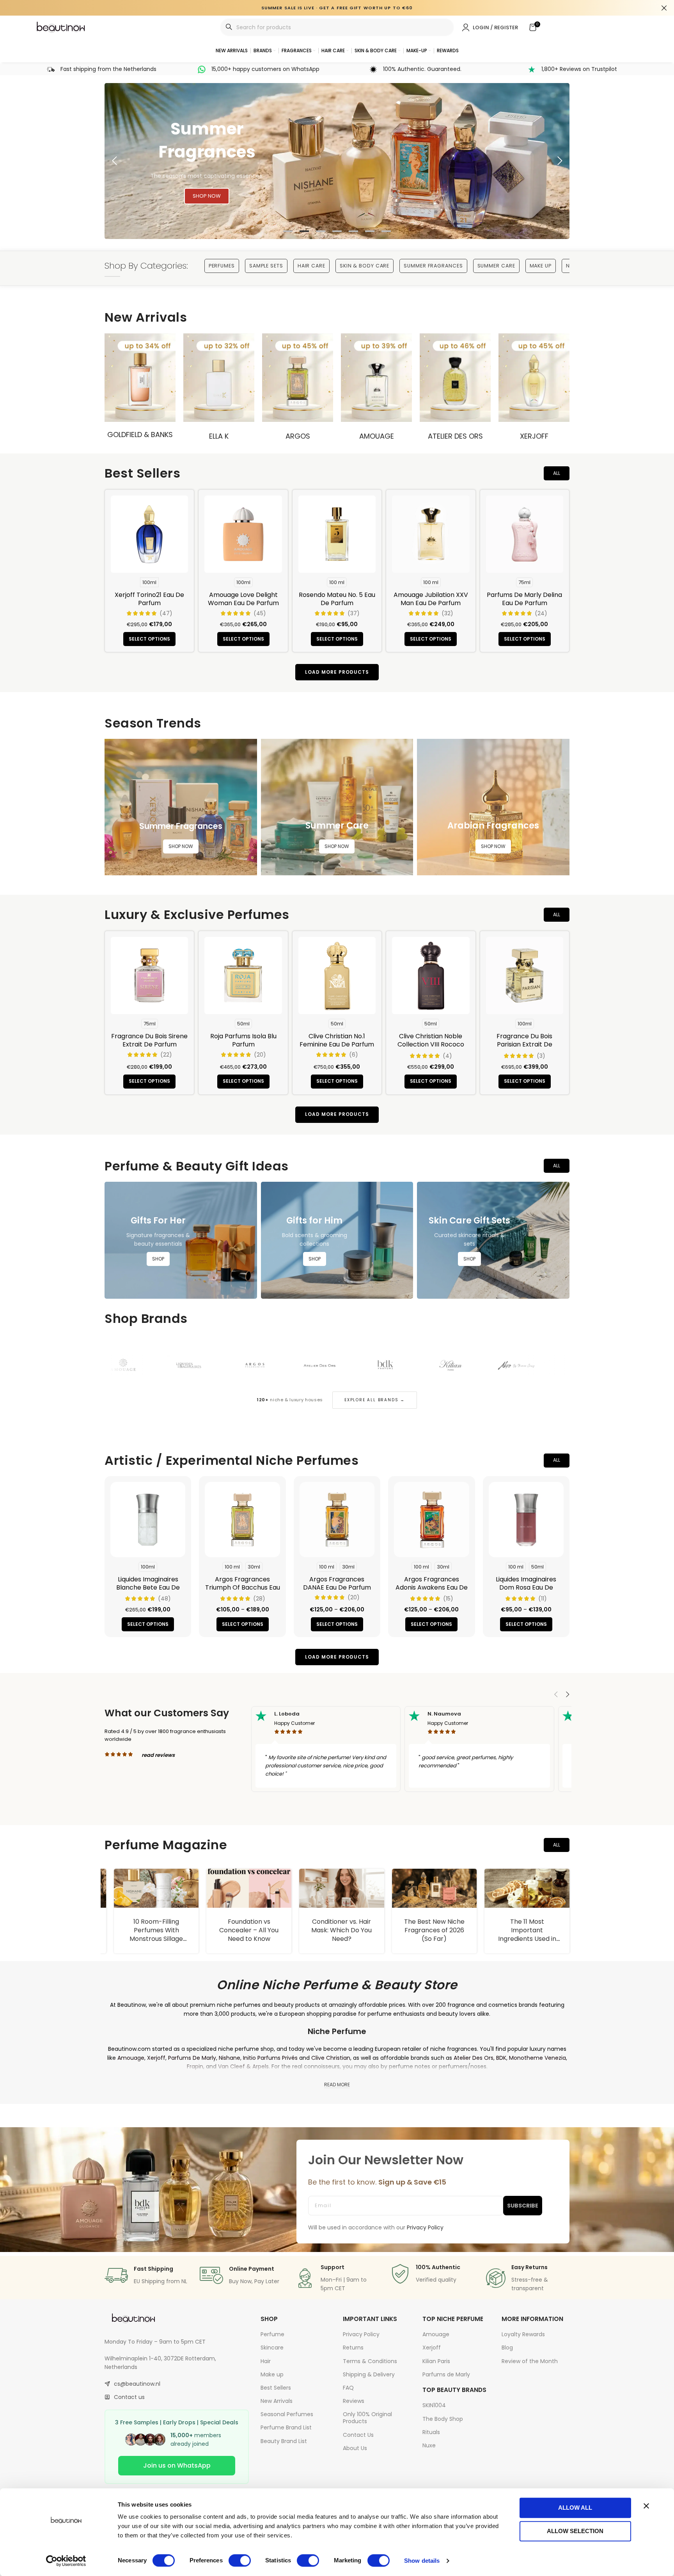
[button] (114, 161)
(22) (166, 1055)
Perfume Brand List (286, 2427)
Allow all (575, 2508)
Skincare (272, 2348)
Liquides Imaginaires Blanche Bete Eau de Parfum (148, 1587)
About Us (355, 2448)
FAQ (348, 2388)
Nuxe (429, 2445)
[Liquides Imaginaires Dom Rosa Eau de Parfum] (526, 1519)
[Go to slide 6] (370, 231)
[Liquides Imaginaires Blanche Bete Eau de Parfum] (148, 1519)
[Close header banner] (664, 8)
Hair (266, 2361)
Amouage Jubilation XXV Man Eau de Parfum (431, 599)
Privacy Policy (361, 2334)
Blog (507, 2348)
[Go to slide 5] (353, 231)
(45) (260, 613)
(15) (448, 1599)
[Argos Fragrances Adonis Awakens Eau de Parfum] (431, 1519)
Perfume (272, 2334)
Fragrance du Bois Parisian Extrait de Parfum (524, 1044)
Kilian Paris (436, 2361)
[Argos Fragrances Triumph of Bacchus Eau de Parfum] (242, 1519)
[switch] (240, 2560)
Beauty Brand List (284, 2441)
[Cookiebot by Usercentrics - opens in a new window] (66, 2561)
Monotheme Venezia (537, 2058)
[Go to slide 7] (386, 231)
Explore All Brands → (375, 1400)
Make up (272, 2374)
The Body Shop (443, 2419)
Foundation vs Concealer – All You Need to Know (332, 1930)
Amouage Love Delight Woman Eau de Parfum (243, 599)
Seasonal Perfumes (287, 2414)
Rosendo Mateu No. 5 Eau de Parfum (337, 599)
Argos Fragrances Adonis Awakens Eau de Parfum (432, 1587)
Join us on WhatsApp (177, 2465)
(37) (354, 613)
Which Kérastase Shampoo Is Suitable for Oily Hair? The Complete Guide (147, 1935)
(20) (260, 1055)
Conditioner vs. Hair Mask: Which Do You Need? (425, 1930)
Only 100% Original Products (367, 2418)
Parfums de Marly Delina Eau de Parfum (524, 599)
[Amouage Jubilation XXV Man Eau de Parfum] (431, 534)
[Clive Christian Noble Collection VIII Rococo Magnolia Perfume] (431, 976)
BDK (501, 2058)
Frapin (195, 2066)
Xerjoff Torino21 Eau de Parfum (149, 599)
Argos (298, 436)
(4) (447, 1056)
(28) (259, 1599)
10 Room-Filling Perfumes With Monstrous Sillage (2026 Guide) (240, 1935)
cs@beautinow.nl (137, 2384)
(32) (447, 613)
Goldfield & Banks (140, 435)
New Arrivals (277, 2401)
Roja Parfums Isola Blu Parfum (243, 1040)
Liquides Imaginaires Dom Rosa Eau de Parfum (526, 1587)
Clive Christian (331, 2058)
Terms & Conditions (370, 2361)
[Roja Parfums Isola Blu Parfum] (243, 976)
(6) (354, 1055)
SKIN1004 (434, 2405)
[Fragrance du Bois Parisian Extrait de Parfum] (525, 976)
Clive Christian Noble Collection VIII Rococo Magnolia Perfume (431, 1044)
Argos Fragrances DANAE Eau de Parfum (337, 1583)
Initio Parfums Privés (270, 2058)
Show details (422, 2561)
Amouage (377, 436)
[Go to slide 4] (337, 231)
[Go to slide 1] (288, 231)
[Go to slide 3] (321, 231)
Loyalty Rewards (523, 2334)
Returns (353, 2348)
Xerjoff (534, 436)
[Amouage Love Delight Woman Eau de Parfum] (243, 534)
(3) (541, 1056)
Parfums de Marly (446, 2374)
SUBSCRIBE (523, 2206)
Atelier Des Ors (455, 436)
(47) (166, 613)
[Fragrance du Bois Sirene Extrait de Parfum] (149, 976)
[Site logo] (61, 27)
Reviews (354, 2401)
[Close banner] (646, 2506)
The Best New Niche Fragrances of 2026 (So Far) (518, 1930)
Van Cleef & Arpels (243, 2066)
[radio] (149, 582)
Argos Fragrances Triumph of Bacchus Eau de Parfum (243, 1587)
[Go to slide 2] (304, 231)
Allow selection (575, 2531)
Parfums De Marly (192, 2058)
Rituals (431, 2432)
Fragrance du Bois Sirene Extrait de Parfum (149, 1040)
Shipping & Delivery (369, 2374)
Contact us (129, 2397)
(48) (164, 1599)
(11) (543, 1599)
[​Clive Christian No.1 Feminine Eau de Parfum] (337, 976)
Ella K (219, 436)
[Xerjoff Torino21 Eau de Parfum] (149, 534)
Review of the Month (530, 2361)
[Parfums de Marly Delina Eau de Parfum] (525, 534)
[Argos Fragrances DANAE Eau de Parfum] (337, 1519)
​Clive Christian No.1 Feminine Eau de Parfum (337, 1040)
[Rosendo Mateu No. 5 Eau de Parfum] (337, 534)
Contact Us (358, 2435)
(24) (541, 613)
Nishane (230, 2058)
